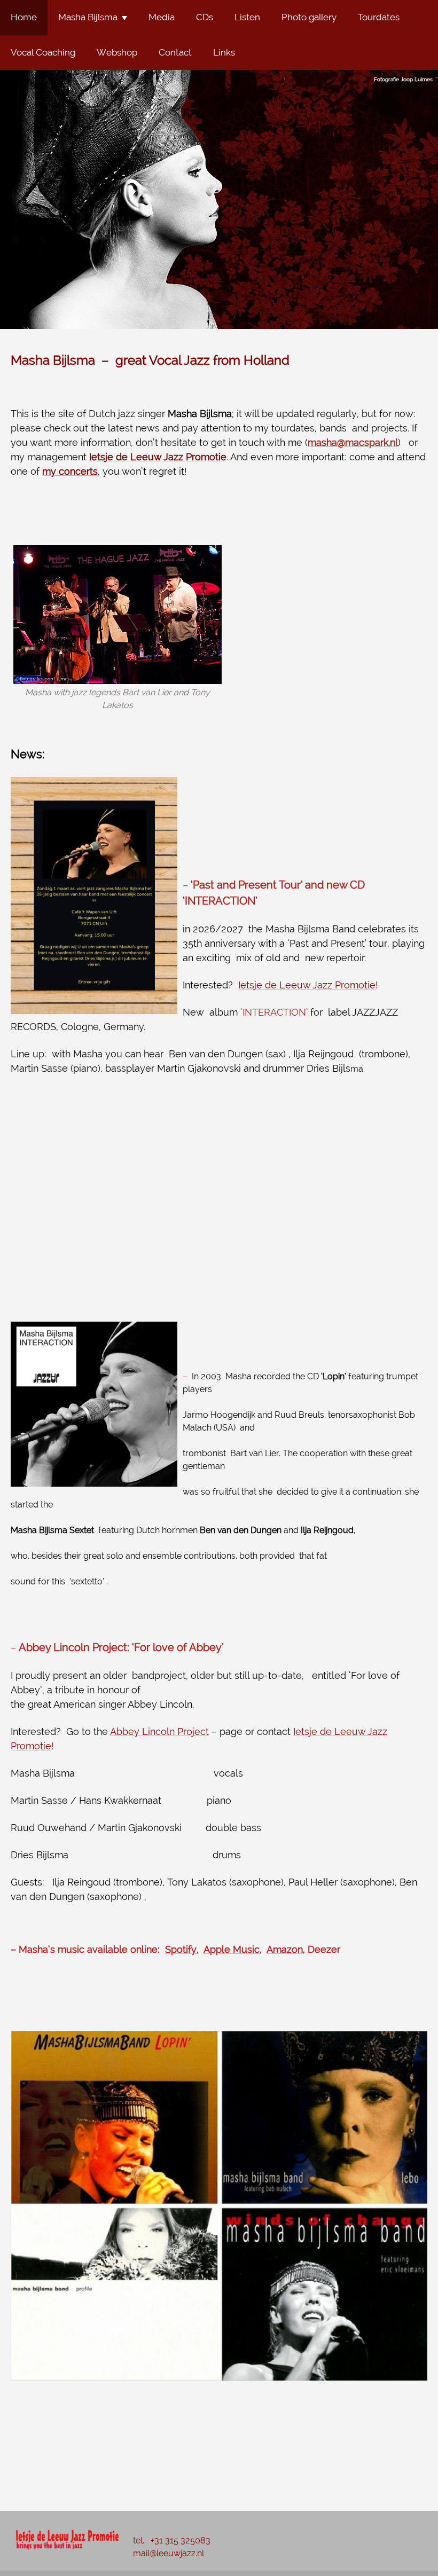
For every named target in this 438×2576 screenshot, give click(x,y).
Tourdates (379, 17)
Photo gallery (309, 17)
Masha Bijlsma (88, 17)
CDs (205, 17)
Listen (247, 17)
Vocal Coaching (43, 52)
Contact (175, 52)
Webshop (117, 52)
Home (24, 17)
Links (224, 52)
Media (162, 17)
